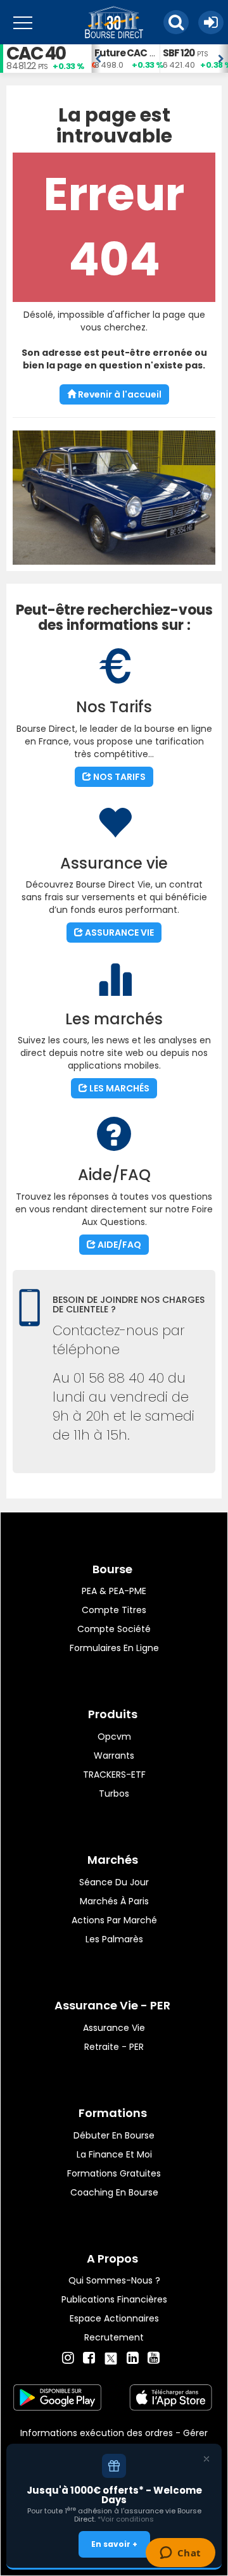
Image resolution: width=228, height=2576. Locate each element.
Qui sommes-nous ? (114, 2280)
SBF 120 (179, 53)
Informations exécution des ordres (97, 2433)
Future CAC (121, 53)
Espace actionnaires (114, 2318)
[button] (176, 22)
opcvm (114, 1737)
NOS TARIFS (118, 777)
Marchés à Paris (114, 1901)
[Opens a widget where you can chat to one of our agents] (180, 2554)
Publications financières (114, 2299)
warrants (114, 1756)
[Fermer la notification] (206, 2459)
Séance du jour (114, 1882)
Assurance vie (114, 2028)
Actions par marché (114, 1920)
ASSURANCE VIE (118, 933)
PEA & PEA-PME (114, 1591)
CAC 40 (36, 53)
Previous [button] (98, 59)
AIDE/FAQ (118, 1245)
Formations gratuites (114, 2173)
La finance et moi (114, 2154)
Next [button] (222, 59)
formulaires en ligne (114, 1648)
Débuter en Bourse (114, 2135)
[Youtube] (154, 2358)
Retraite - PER (114, 2047)
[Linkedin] (133, 2358)
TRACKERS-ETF (114, 1775)
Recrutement (114, 2337)
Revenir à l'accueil (119, 394)
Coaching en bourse (114, 2192)
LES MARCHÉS (118, 1088)
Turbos (114, 1794)
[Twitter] (111, 2356)
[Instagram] (68, 2358)
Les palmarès (114, 1939)
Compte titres (114, 1610)
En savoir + (114, 2544)
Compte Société (114, 1629)
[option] (125, 59)
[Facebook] (89, 2358)
